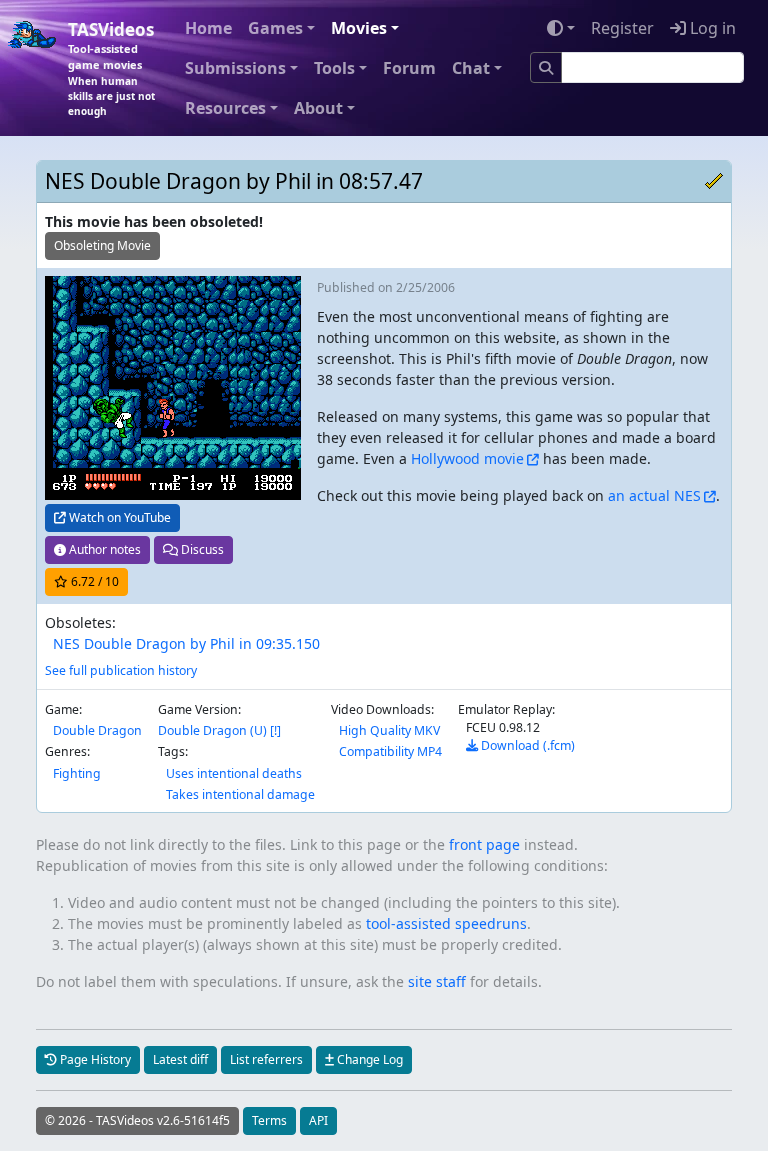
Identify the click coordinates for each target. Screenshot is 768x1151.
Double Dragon (97, 730)
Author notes (103, 549)
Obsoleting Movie (102, 245)
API (318, 1120)
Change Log (368, 1059)
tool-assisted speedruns (446, 923)
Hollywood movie (467, 458)
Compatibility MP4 (390, 751)
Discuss (201, 549)
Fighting (77, 773)
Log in (711, 28)
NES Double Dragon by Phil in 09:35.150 (186, 643)
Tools (334, 68)
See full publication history (121, 670)
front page (484, 844)
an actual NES (654, 495)
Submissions (235, 68)
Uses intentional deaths (234, 773)
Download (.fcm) (526, 745)
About (318, 108)
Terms (269, 1120)
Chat (471, 68)
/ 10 (95, 581)
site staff (437, 981)
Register (622, 28)
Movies (359, 28)
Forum (409, 68)
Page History (94, 1059)
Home (208, 28)
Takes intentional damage (240, 794)
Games (275, 28)
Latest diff (180, 1059)
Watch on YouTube (118, 517)
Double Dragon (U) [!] (219, 730)
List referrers (266, 1059)
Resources (225, 108)
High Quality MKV (389, 730)
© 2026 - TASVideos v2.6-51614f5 (137, 1120)
